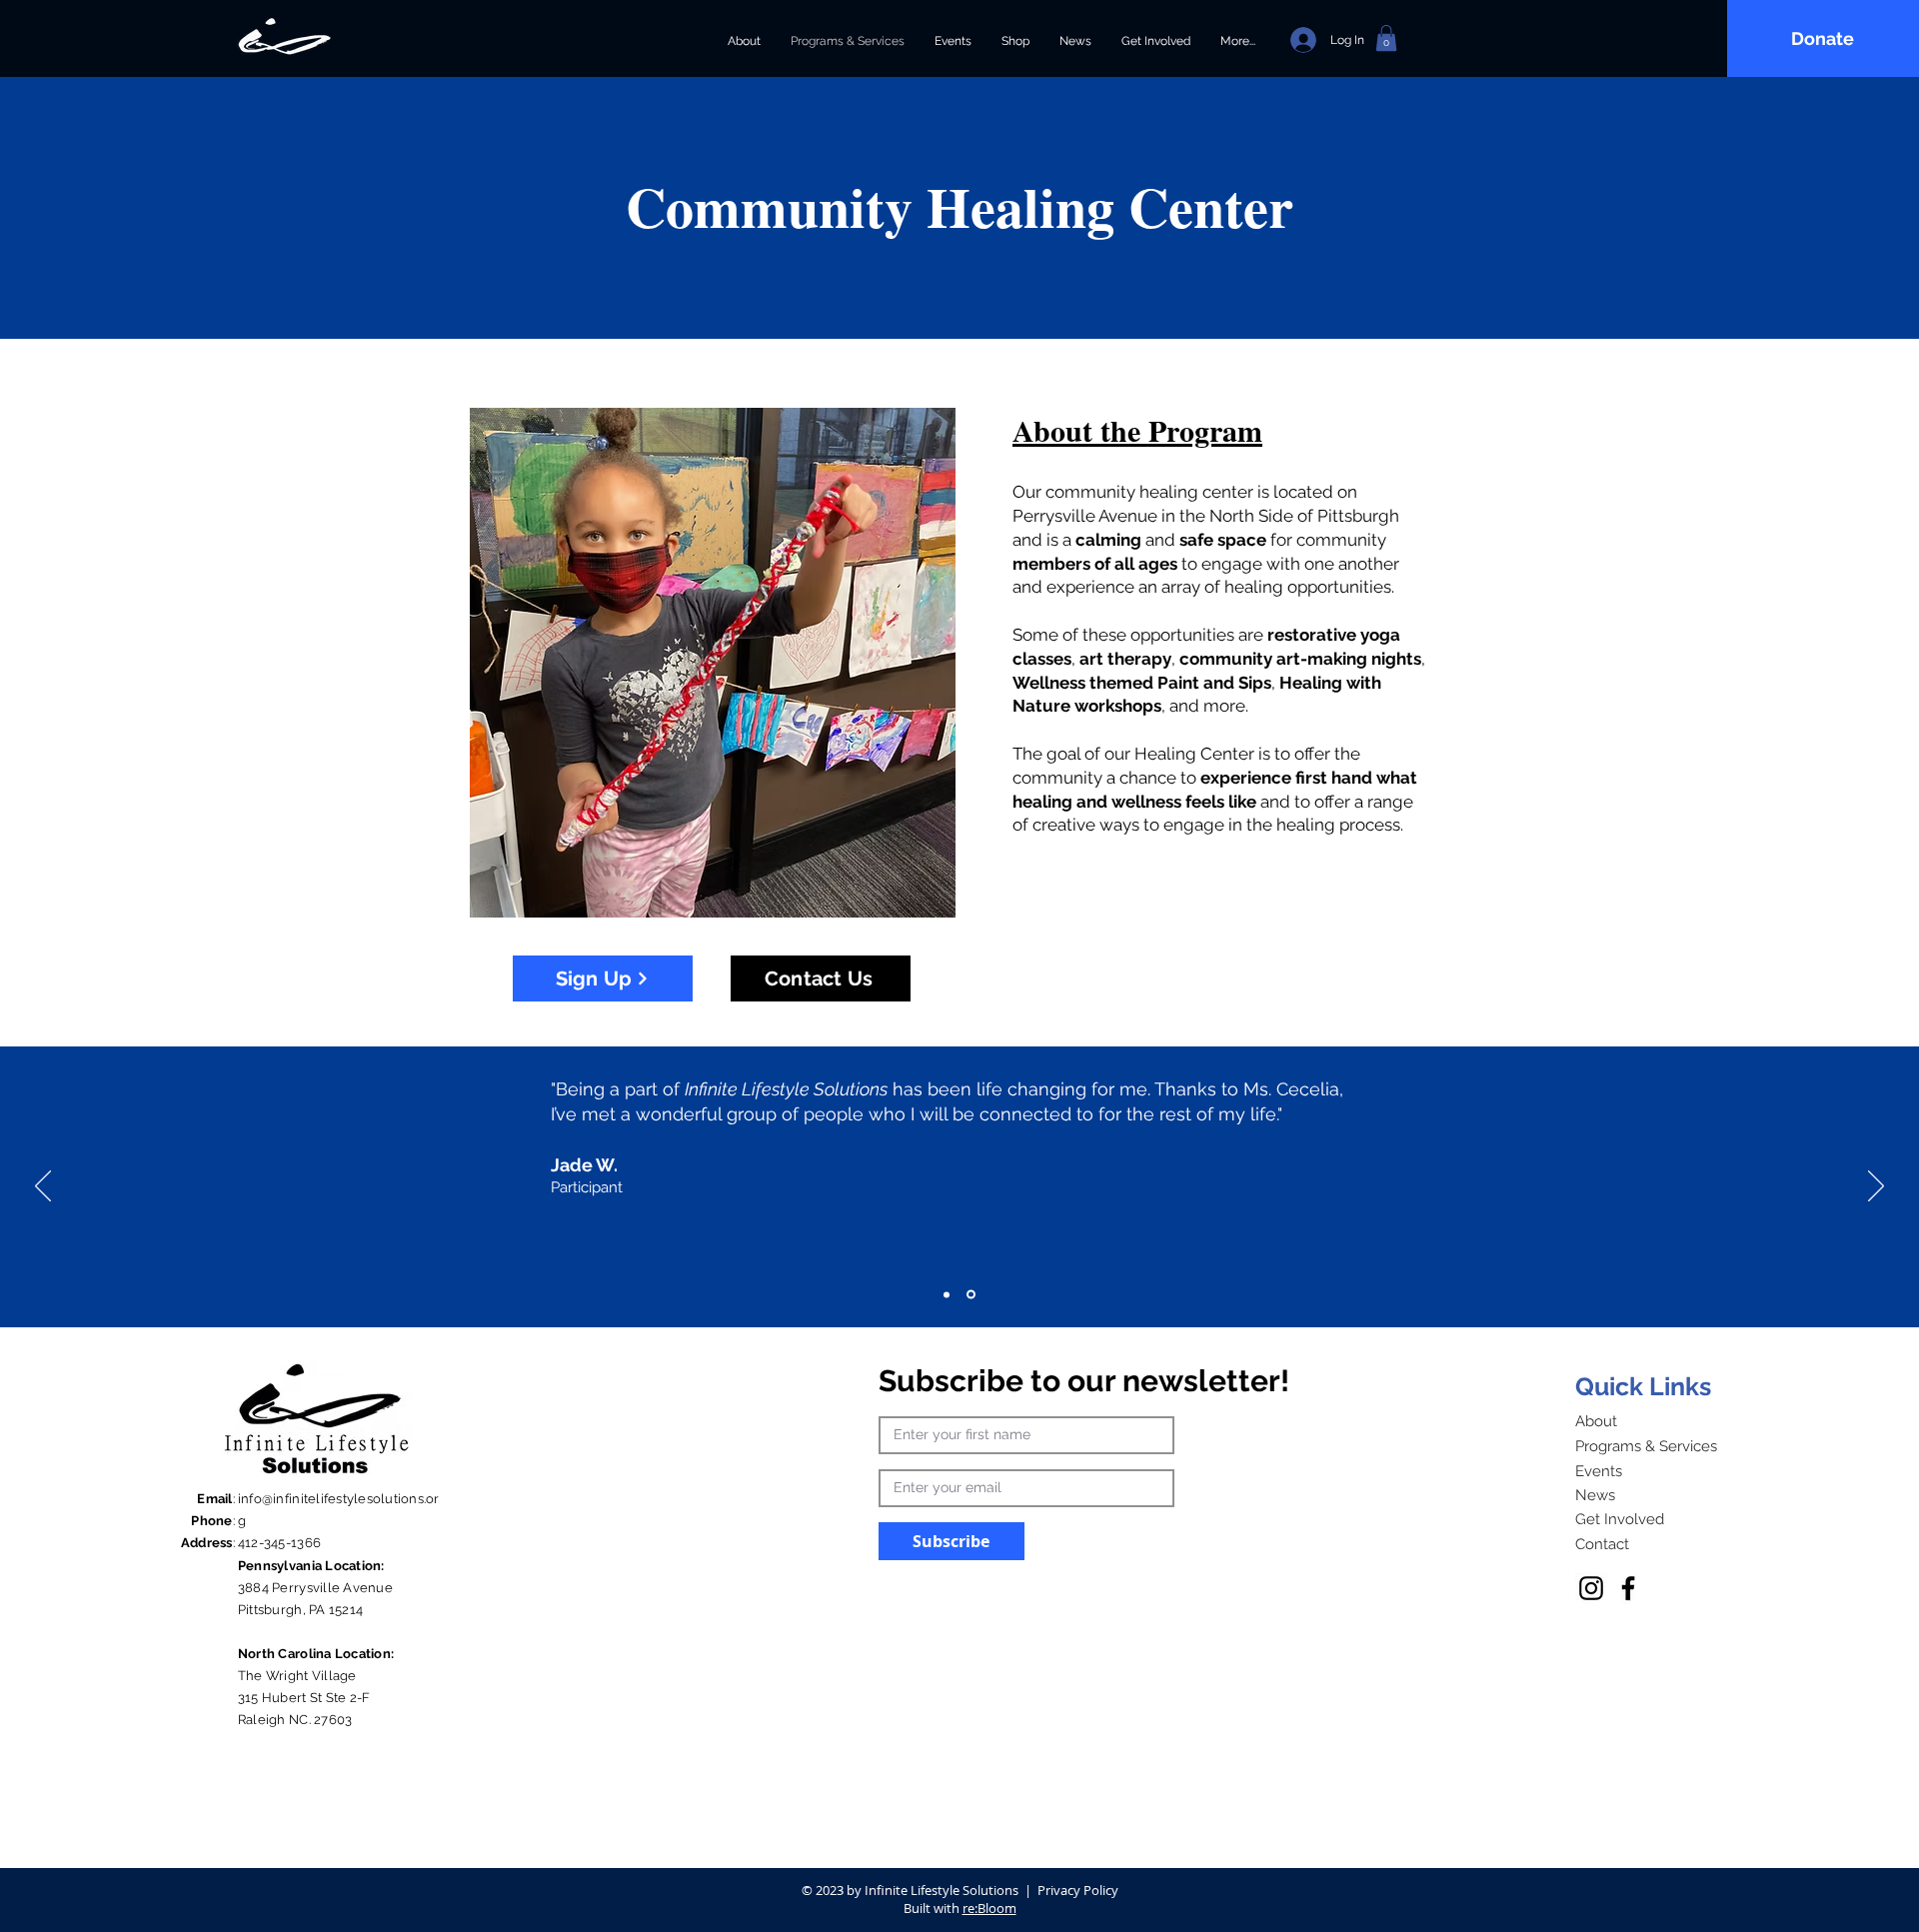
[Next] (1876, 1187)
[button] (1386, 38)
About (1596, 1421)
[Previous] (43, 1187)
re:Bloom (989, 1908)
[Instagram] (1591, 1588)
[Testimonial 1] (947, 1294)
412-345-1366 (279, 1543)
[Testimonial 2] (971, 1295)
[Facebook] (1628, 1588)
